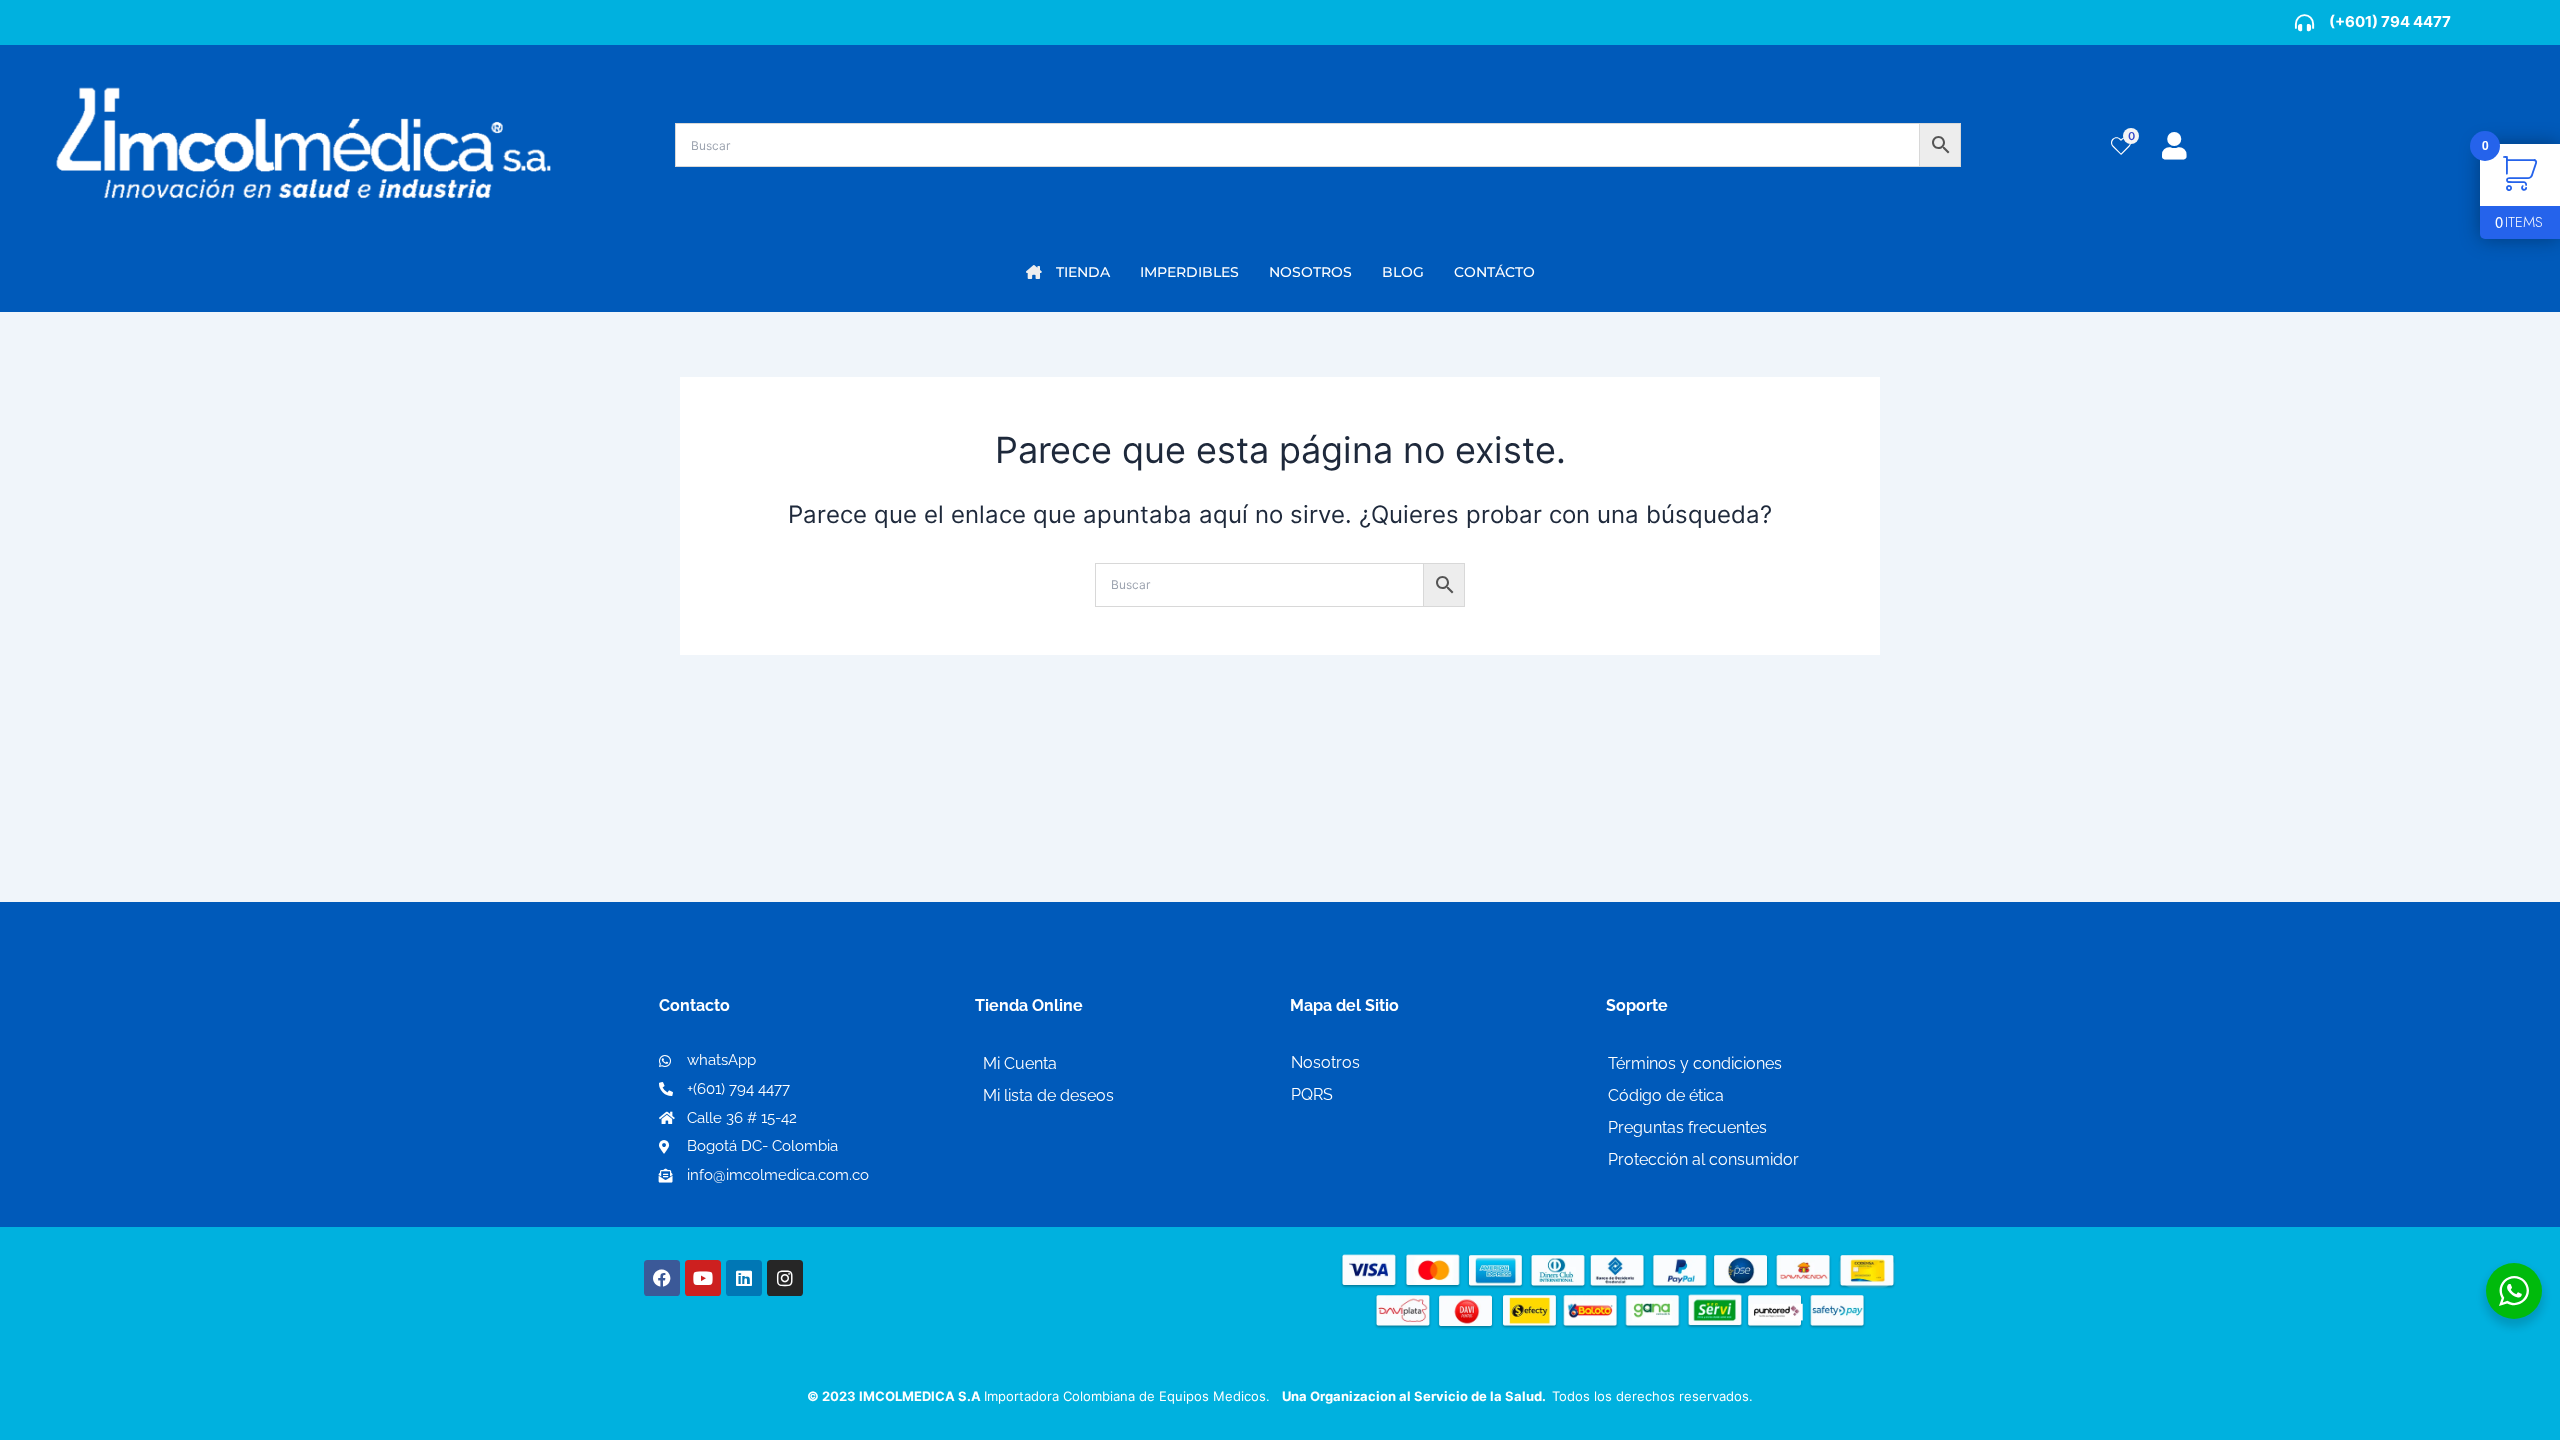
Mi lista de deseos (1048, 1095)
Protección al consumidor (1703, 1159)
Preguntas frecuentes (1687, 1127)
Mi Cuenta (1020, 1063)
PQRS (1312, 1094)
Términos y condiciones (1695, 1063)
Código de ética (1666, 1095)
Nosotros (1325, 1062)
